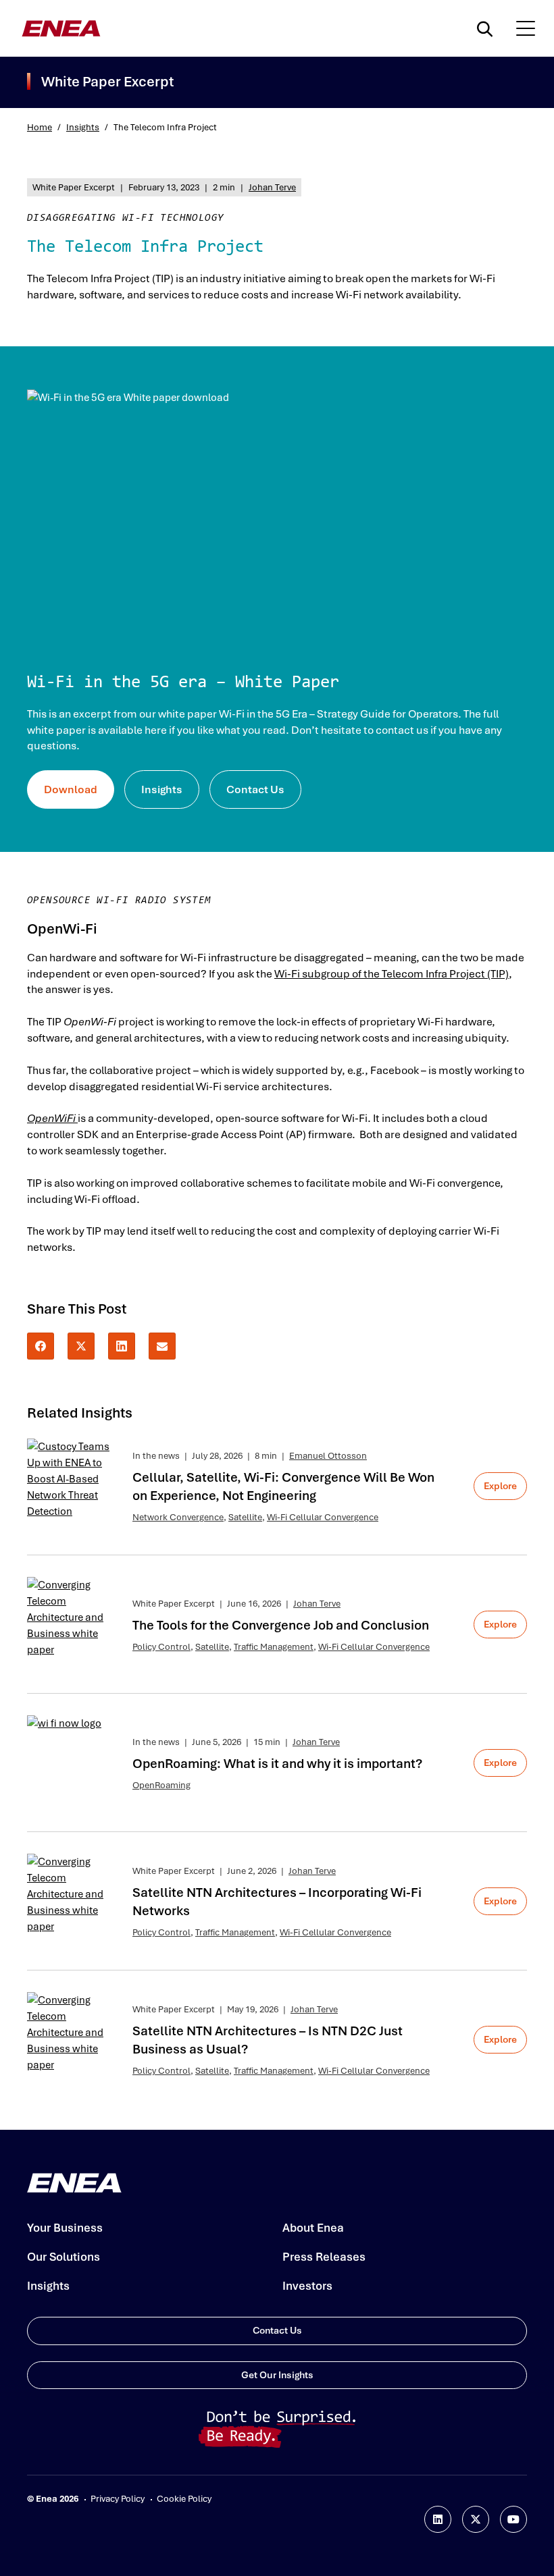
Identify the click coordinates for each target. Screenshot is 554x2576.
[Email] (162, 1346)
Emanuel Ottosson (328, 1456)
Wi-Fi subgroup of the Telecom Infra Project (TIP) (392, 974)
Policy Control (161, 1647)
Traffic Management (274, 1647)
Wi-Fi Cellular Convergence (323, 1517)
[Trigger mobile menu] (526, 28)
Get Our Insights (277, 2375)
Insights (83, 127)
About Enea (313, 2228)
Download (71, 789)
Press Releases (324, 2257)
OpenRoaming (161, 1785)
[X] (81, 1346)
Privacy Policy (118, 2499)
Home (40, 127)
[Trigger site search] (488, 28)
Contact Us (255, 789)
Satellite (245, 1517)
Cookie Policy (184, 2499)
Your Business (65, 2228)
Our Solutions (64, 2257)
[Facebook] (41, 1346)
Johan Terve (272, 187)
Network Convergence (178, 1517)
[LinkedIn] (122, 1346)
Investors (307, 2286)
